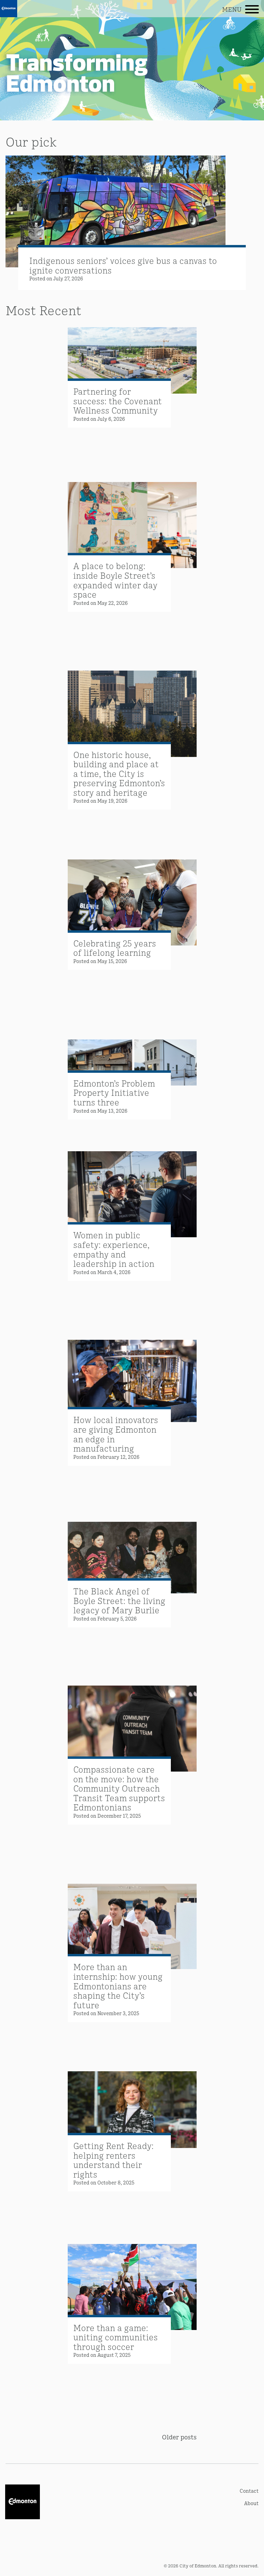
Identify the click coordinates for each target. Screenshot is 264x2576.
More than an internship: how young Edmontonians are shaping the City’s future (118, 1985)
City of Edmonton (198, 2566)
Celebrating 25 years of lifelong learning (115, 948)
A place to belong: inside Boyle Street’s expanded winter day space (115, 580)
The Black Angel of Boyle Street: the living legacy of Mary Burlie (119, 1600)
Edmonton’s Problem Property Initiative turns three (114, 1092)
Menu (232, 9)
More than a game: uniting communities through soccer (115, 2337)
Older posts (179, 2437)
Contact (249, 2491)
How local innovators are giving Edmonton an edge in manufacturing (116, 1434)
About (251, 2503)
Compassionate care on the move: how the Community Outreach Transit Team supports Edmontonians (119, 1788)
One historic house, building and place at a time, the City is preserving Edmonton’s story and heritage (119, 773)
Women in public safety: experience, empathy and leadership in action (114, 1249)
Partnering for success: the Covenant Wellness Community (118, 400)
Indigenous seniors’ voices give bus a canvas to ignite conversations (123, 265)
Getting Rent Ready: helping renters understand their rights (113, 2160)
